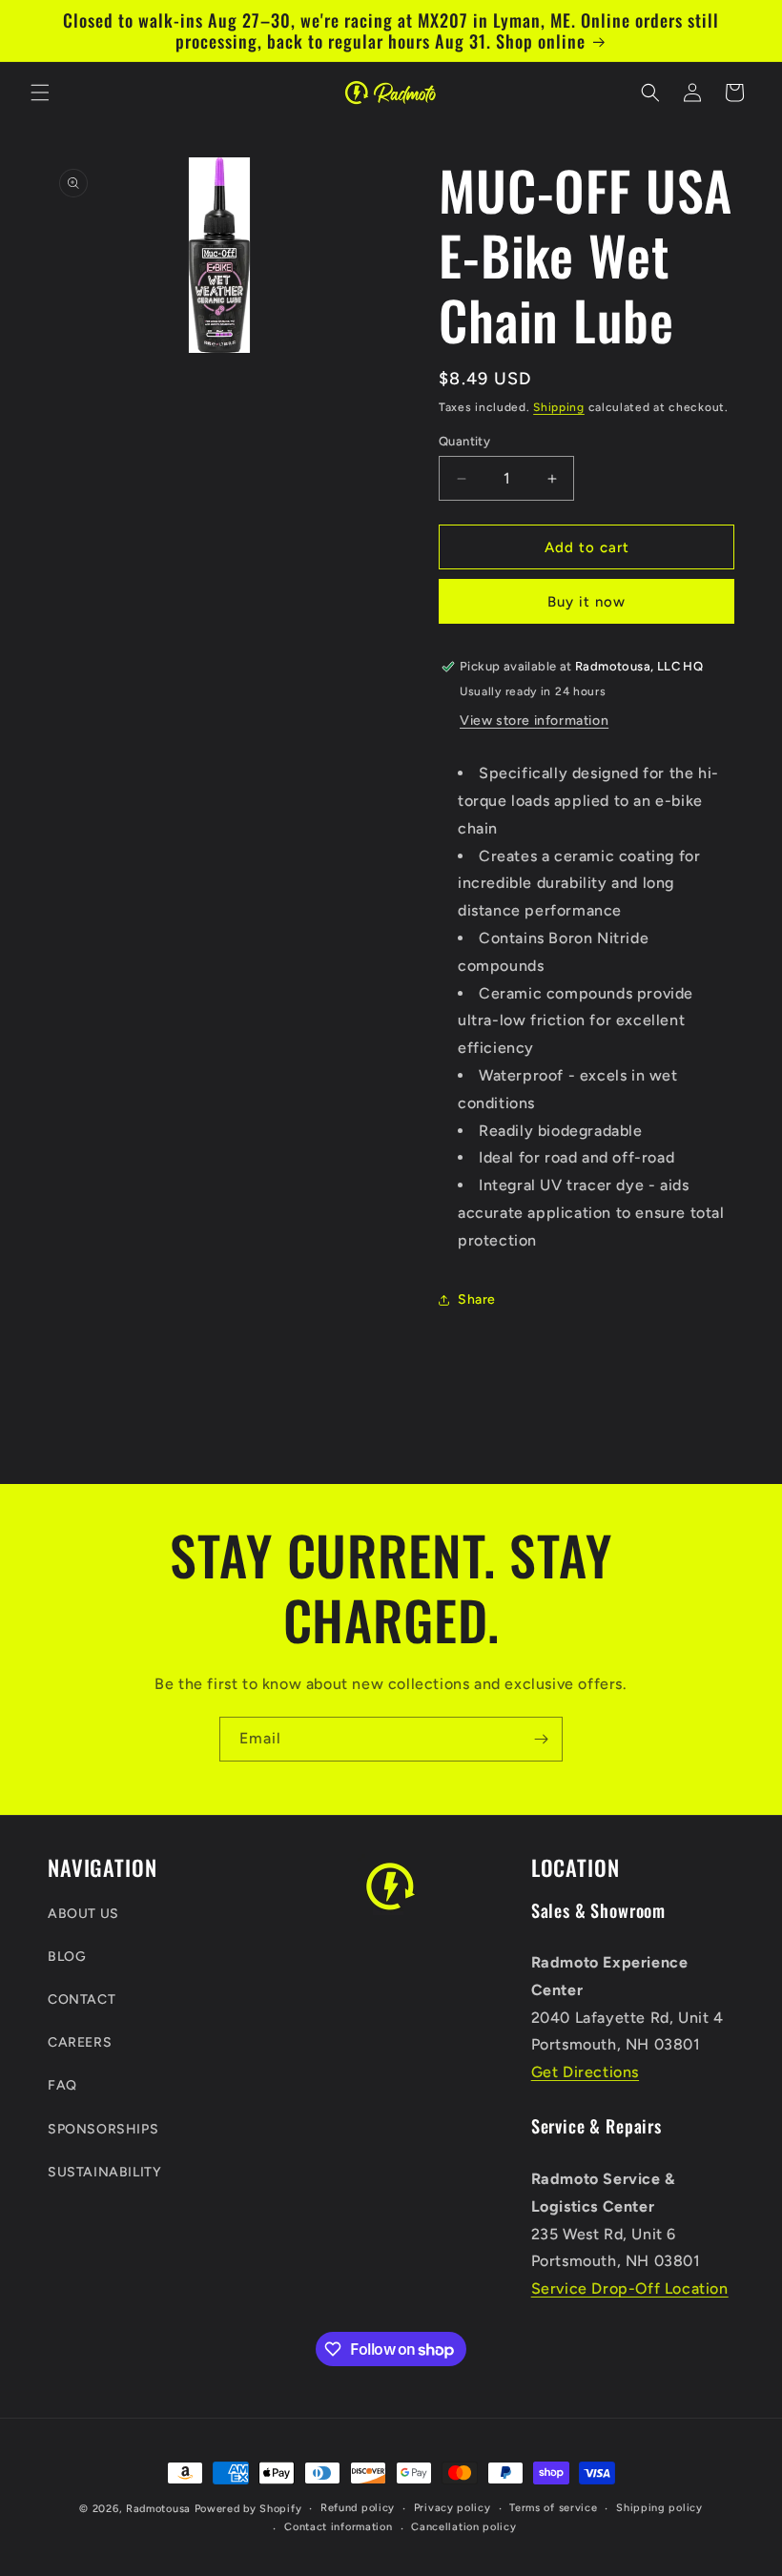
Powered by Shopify (248, 2509)
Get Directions (585, 2072)
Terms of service (553, 2508)
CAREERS (80, 2042)
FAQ (62, 2085)
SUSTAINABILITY (104, 2172)
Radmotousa (158, 2509)
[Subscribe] (541, 1739)
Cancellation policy (463, 2527)
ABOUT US (83, 1914)
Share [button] (477, 1299)
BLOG (67, 1957)
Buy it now (586, 602)
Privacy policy (453, 2508)
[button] (40, 93)
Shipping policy (659, 2508)
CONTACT (82, 1999)
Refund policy (358, 2508)
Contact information (338, 2527)
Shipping (559, 407)
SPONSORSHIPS (103, 2129)
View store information (534, 721)
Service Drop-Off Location (630, 2288)
